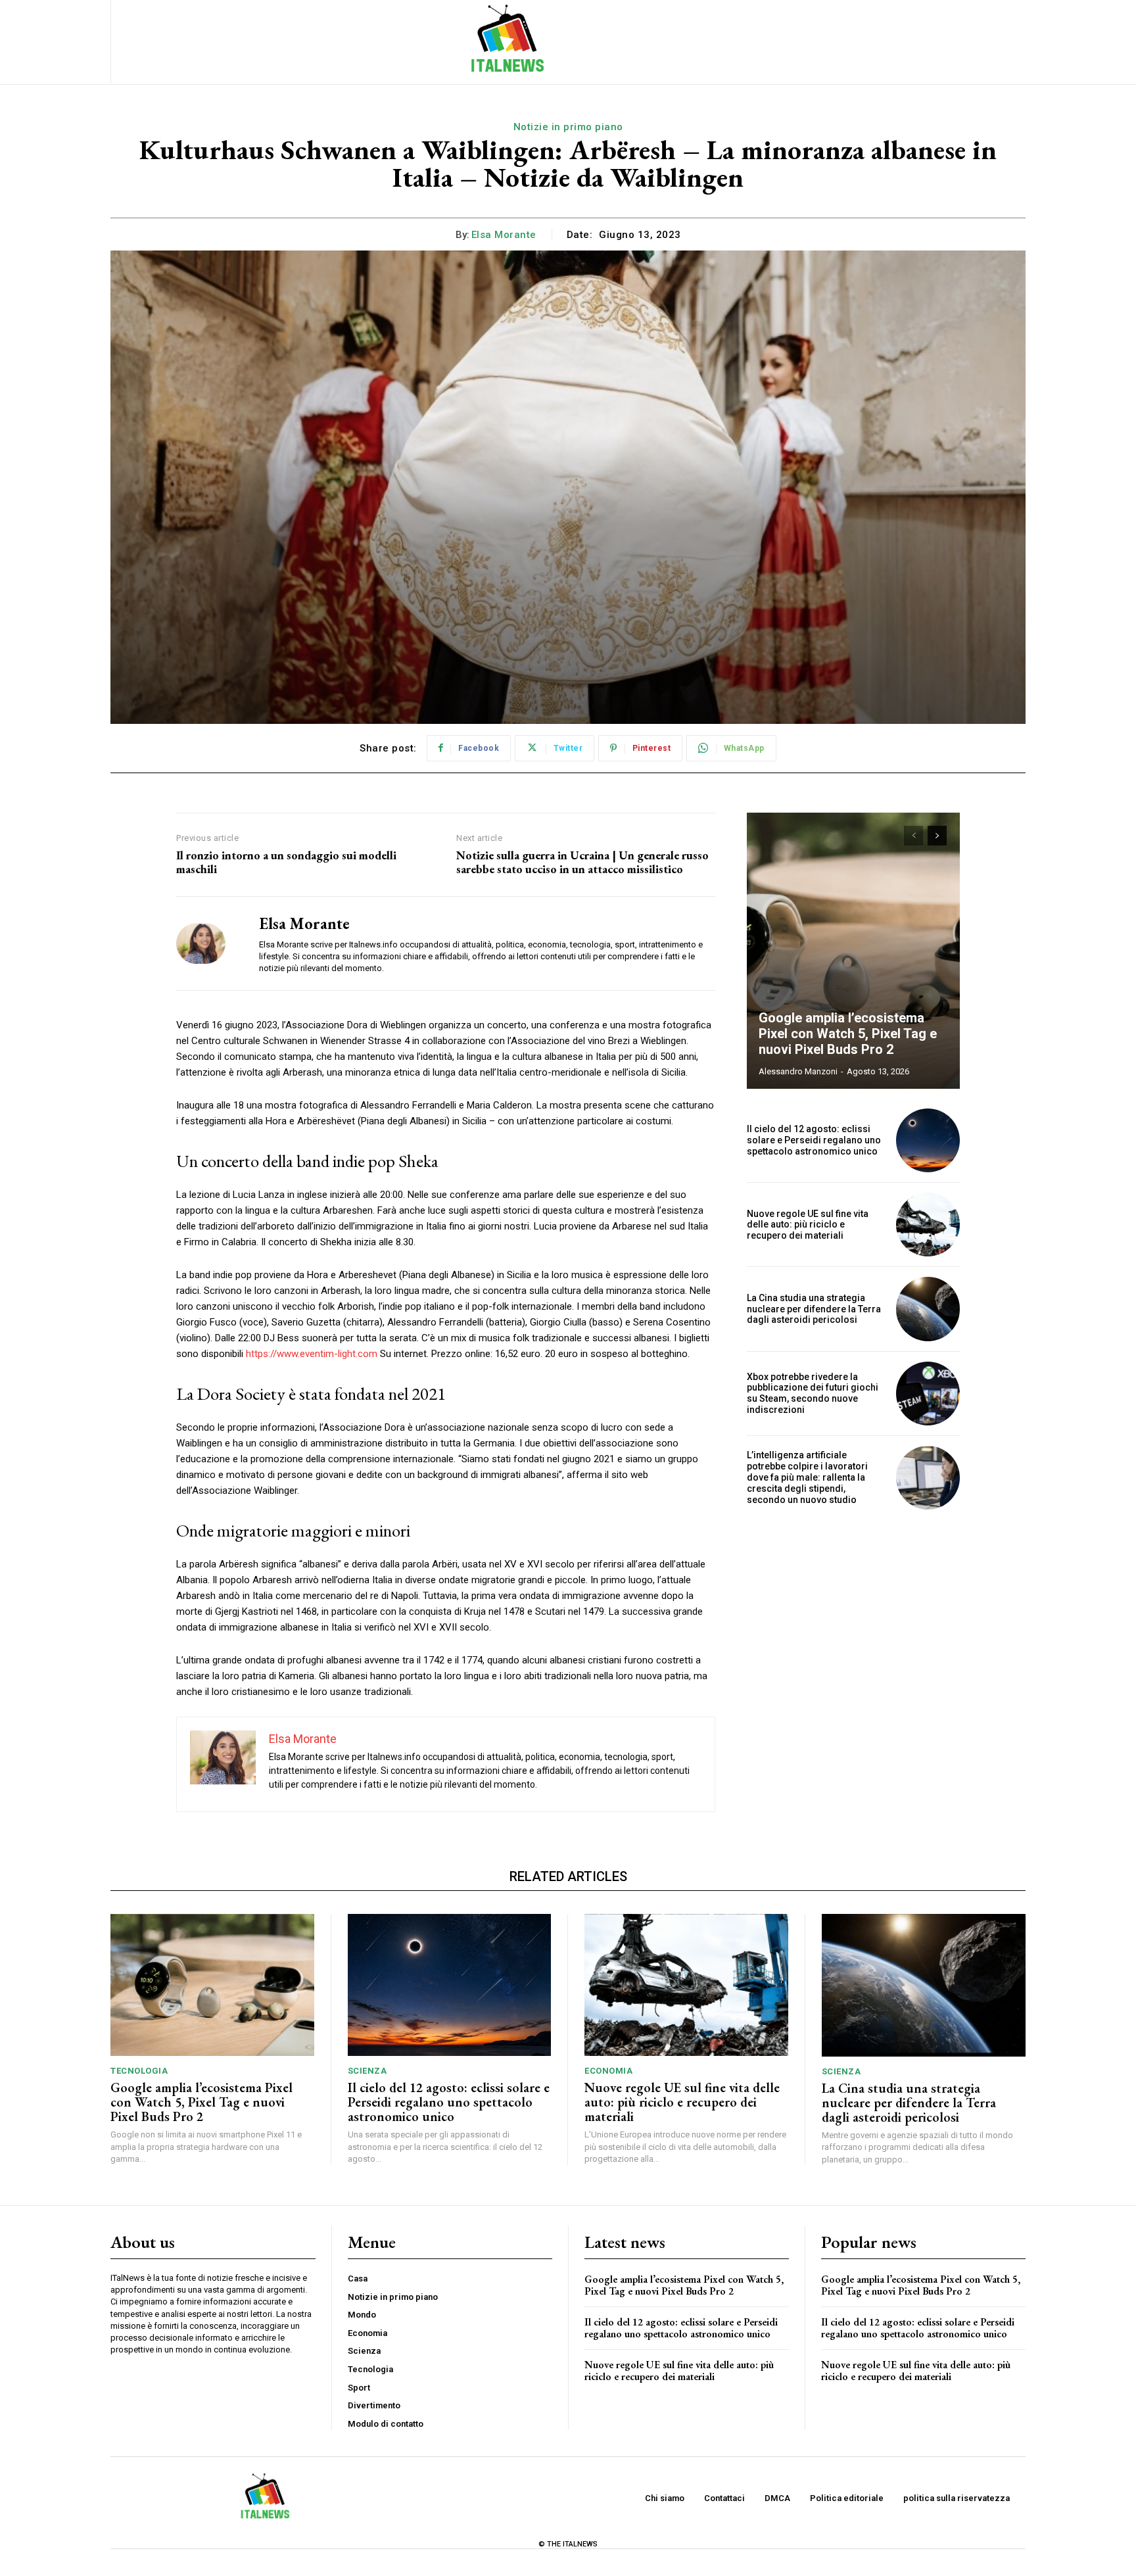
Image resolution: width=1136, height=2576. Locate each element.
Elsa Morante (504, 235)
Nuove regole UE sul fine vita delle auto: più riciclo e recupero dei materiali (808, 1225)
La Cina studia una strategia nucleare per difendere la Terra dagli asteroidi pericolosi (814, 1309)
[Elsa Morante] (208, 943)
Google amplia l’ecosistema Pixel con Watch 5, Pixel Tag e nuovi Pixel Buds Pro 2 (848, 1034)
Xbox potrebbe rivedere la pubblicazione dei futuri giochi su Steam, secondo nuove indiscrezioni (813, 1393)
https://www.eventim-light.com (312, 1354)
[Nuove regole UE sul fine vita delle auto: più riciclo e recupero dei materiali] (928, 1225)
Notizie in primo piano (568, 127)
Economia (608, 2071)
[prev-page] (913, 836)
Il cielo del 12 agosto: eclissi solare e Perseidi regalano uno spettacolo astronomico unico (814, 1140)
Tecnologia (139, 2071)
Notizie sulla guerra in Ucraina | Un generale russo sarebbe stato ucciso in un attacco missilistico (582, 862)
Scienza (367, 2071)
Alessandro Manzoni (798, 1071)
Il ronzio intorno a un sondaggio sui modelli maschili (286, 862)
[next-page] (937, 836)
